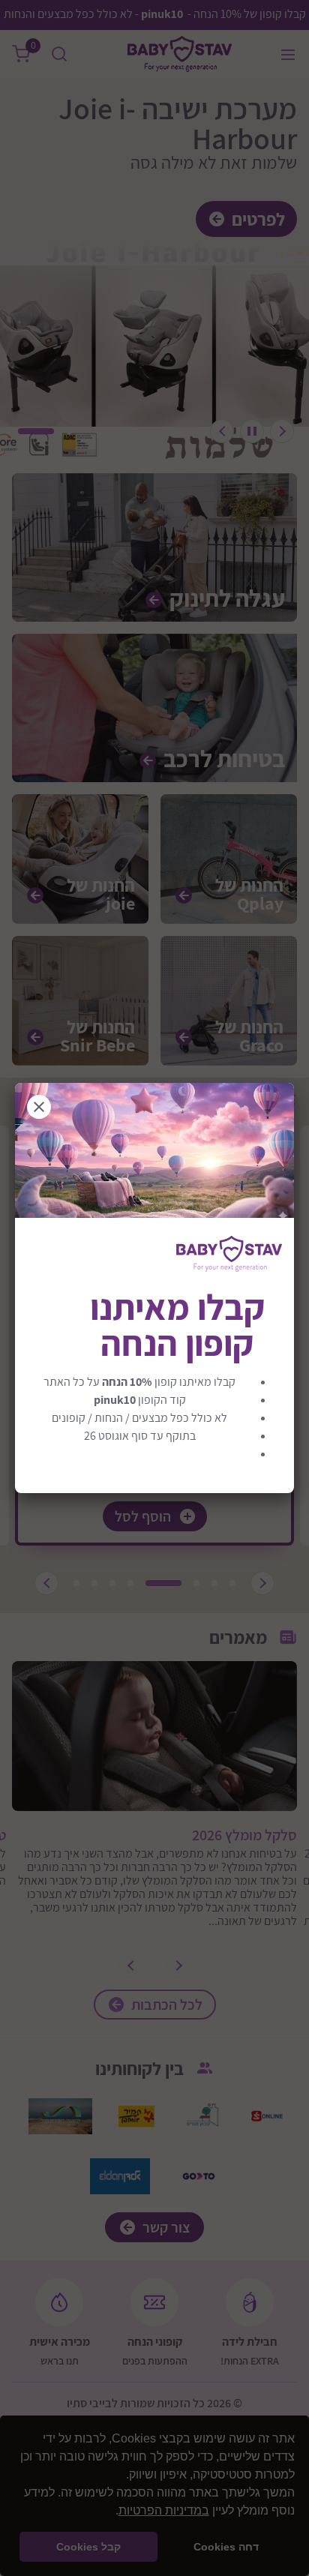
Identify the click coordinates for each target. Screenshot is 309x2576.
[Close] (39, 1107)
